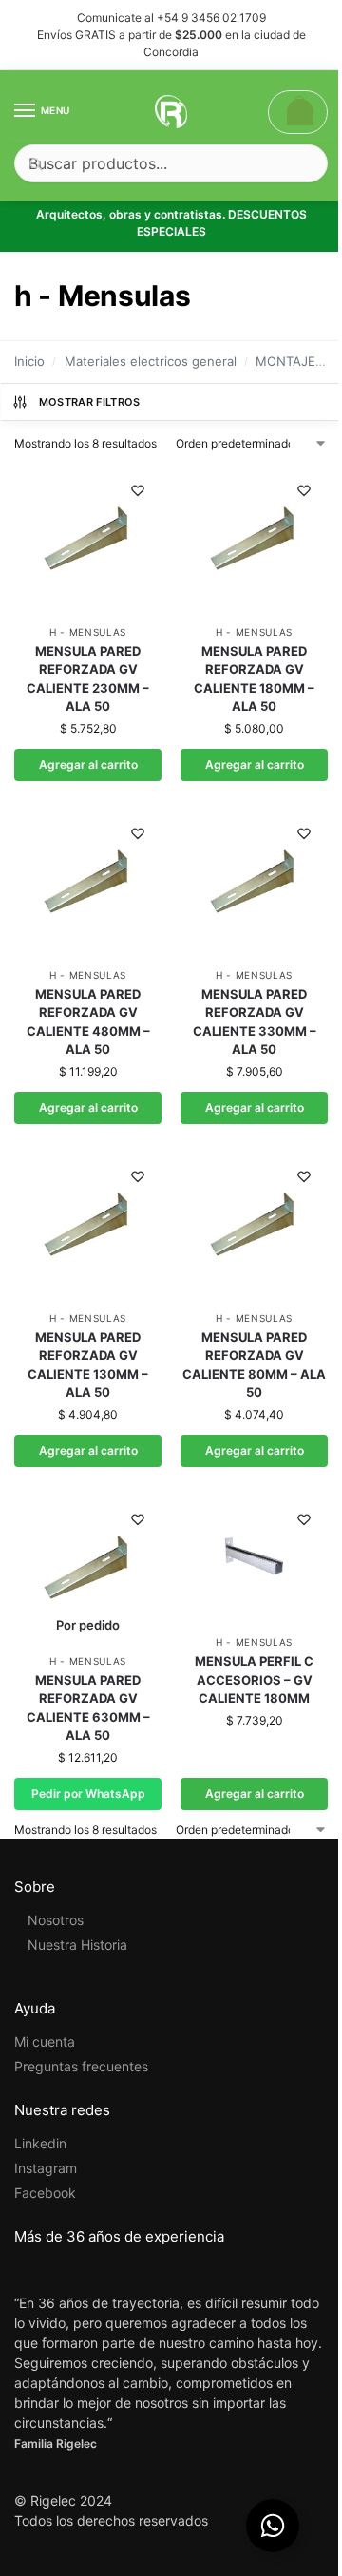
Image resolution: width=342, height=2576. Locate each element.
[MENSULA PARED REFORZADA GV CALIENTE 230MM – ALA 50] (88, 540)
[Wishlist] (138, 490)
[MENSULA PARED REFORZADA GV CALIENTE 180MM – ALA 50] (254, 540)
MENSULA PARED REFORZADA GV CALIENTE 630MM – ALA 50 (88, 1708)
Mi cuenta (45, 2042)
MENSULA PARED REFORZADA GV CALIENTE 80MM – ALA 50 (254, 1365)
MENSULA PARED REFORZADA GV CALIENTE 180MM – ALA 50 (254, 679)
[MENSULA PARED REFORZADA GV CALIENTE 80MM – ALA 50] (254, 1226)
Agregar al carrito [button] (88, 764)
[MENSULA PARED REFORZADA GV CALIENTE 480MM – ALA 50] (88, 883)
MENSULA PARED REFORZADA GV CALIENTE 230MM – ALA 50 (88, 679)
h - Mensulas (88, 632)
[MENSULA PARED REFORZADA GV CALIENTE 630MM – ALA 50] (88, 1569)
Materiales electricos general (151, 361)
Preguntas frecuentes (81, 2066)
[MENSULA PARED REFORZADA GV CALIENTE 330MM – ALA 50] (254, 883)
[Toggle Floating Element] (273, 2526)
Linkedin (40, 2143)
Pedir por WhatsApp (88, 1794)
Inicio (29, 361)
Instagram (46, 2168)
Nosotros (56, 1920)
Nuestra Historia (77, 1945)
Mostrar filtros (90, 402)
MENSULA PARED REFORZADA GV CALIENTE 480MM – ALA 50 (88, 1022)
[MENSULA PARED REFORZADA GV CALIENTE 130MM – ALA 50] (88, 1226)
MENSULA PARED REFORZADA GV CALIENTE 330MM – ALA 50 (255, 1022)
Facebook (45, 2193)
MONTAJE (285, 361)
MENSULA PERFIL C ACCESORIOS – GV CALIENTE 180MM (254, 1679)
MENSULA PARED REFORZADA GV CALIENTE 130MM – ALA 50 (88, 1365)
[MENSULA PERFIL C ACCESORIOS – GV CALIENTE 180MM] (254, 1560)
